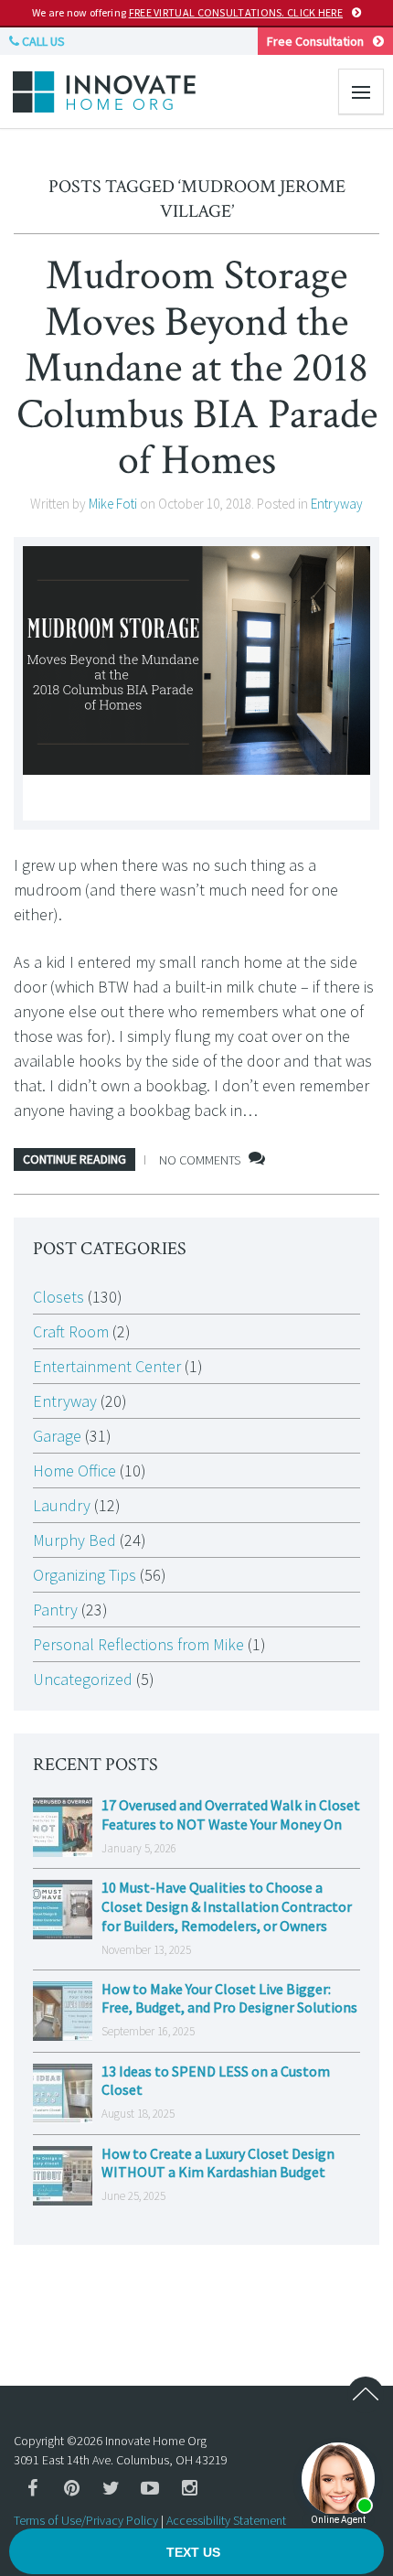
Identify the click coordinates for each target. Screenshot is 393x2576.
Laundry (62, 1505)
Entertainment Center (107, 1366)
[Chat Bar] (196, 2552)
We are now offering (187, 12)
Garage (57, 1436)
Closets (58, 1297)
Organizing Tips (85, 1575)
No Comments (200, 1160)
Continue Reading (74, 1159)
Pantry (55, 1610)
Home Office (74, 1470)
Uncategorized (83, 1679)
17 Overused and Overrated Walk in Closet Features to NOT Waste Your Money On (231, 1814)
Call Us (42, 41)
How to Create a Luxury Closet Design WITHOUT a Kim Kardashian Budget (218, 2163)
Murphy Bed (74, 1540)
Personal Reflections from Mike (138, 1644)
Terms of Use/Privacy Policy (86, 2520)
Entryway (337, 504)
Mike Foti (113, 504)
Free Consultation (315, 41)
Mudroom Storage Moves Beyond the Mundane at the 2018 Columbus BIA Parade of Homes (197, 368)
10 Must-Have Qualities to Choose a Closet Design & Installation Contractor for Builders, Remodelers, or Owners (227, 1906)
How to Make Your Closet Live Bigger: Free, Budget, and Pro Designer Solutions (229, 1998)
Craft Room (71, 1331)
